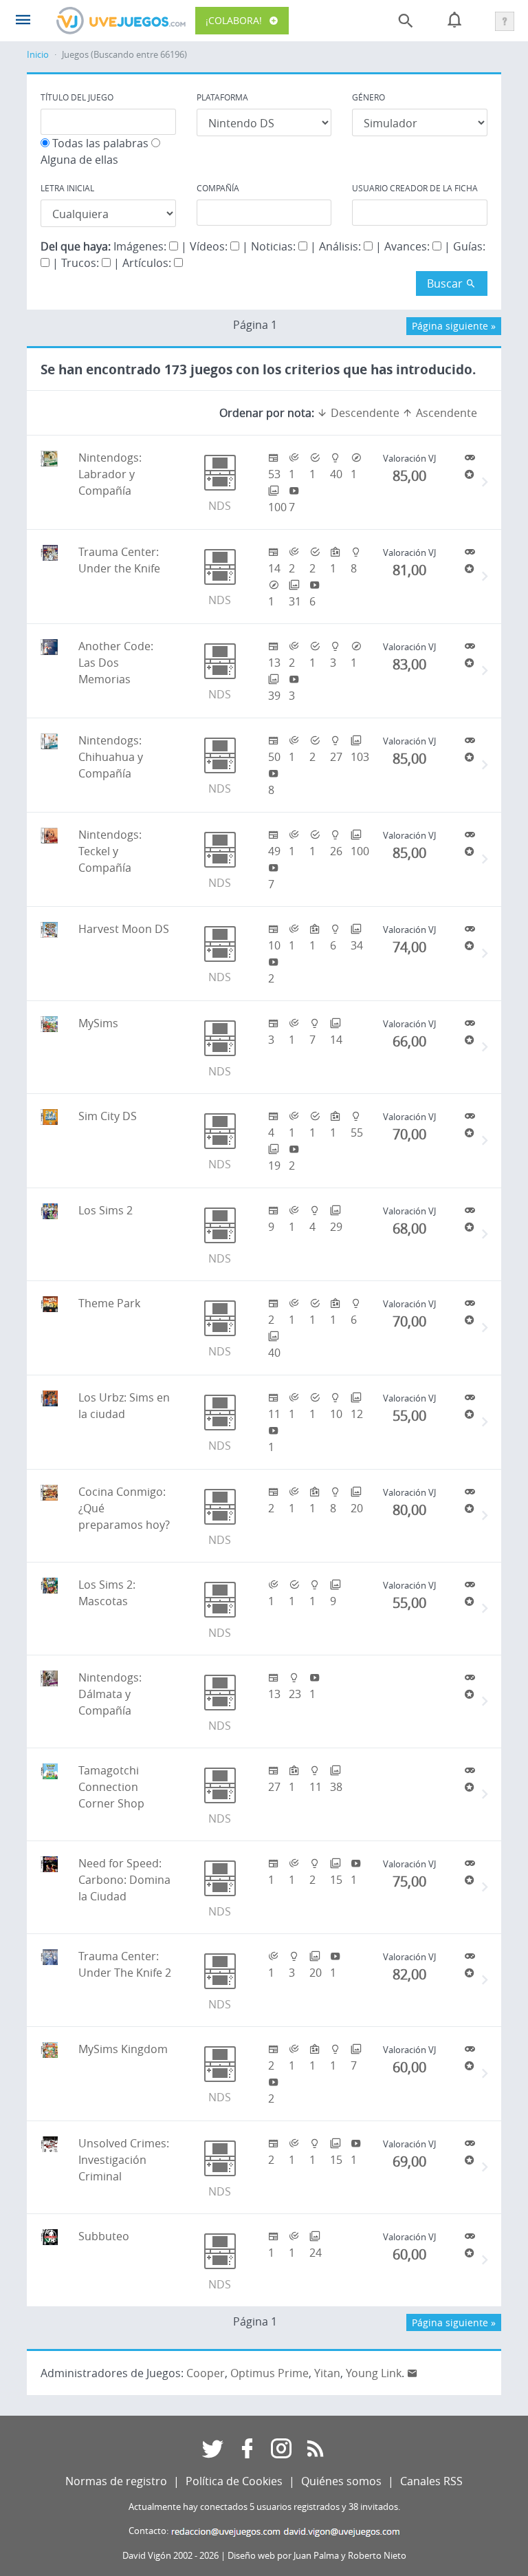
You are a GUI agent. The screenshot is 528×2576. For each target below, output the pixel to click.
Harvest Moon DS (124, 929)
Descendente (364, 413)
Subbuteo (104, 2236)
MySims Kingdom (123, 2049)
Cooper (206, 2373)
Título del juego (77, 97)
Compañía (218, 188)
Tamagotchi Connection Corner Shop (111, 1787)
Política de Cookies (234, 2481)
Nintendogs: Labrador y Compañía (110, 474)
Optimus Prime (269, 2373)
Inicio (38, 55)
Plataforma (222, 97)
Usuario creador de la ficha (415, 188)
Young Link (374, 2373)
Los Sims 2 (106, 1210)
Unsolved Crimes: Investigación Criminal (124, 2160)
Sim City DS (108, 1116)
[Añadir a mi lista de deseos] (470, 474)
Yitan (327, 2373)
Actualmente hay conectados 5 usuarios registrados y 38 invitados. (264, 2507)
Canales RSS (431, 2481)
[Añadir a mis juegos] (470, 458)
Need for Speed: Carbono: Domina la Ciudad (124, 1880)
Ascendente (445, 413)
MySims (98, 1023)
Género (368, 97)
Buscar (446, 283)
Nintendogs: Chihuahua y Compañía (111, 757)
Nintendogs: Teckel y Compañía (110, 851)
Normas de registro (116, 2481)
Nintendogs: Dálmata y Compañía (110, 1694)
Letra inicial (67, 188)
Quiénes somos (341, 2481)
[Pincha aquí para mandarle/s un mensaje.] (412, 2373)
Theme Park (109, 1303)
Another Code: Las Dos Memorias (116, 663)
